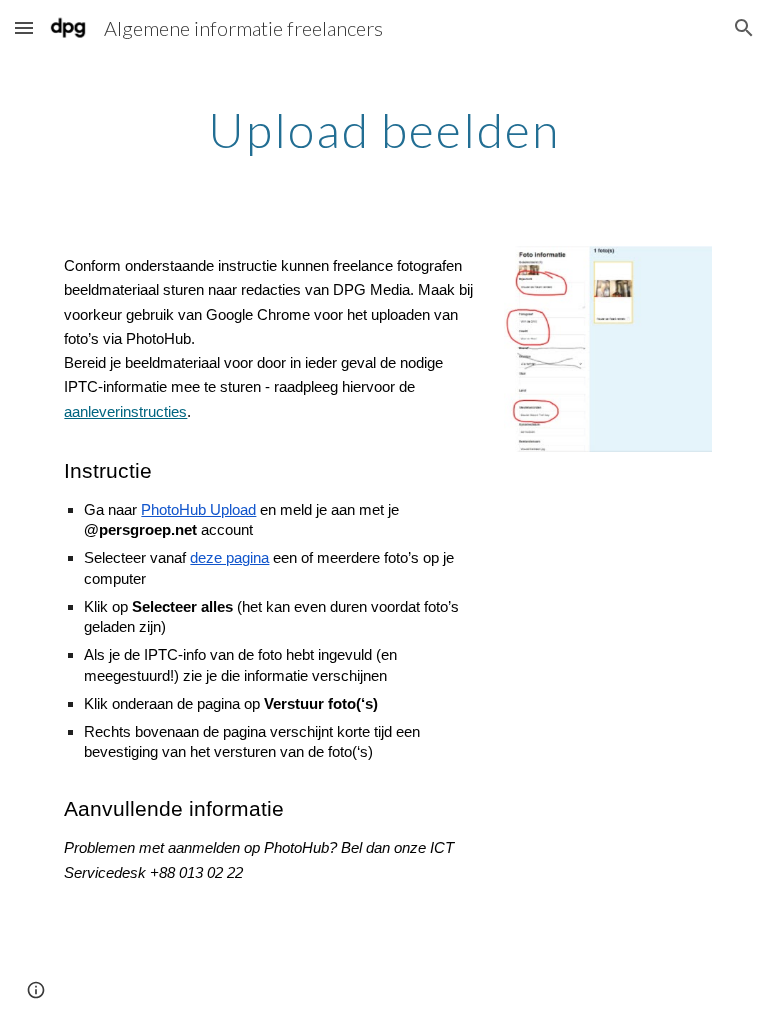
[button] (24, 27)
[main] (383, 125)
